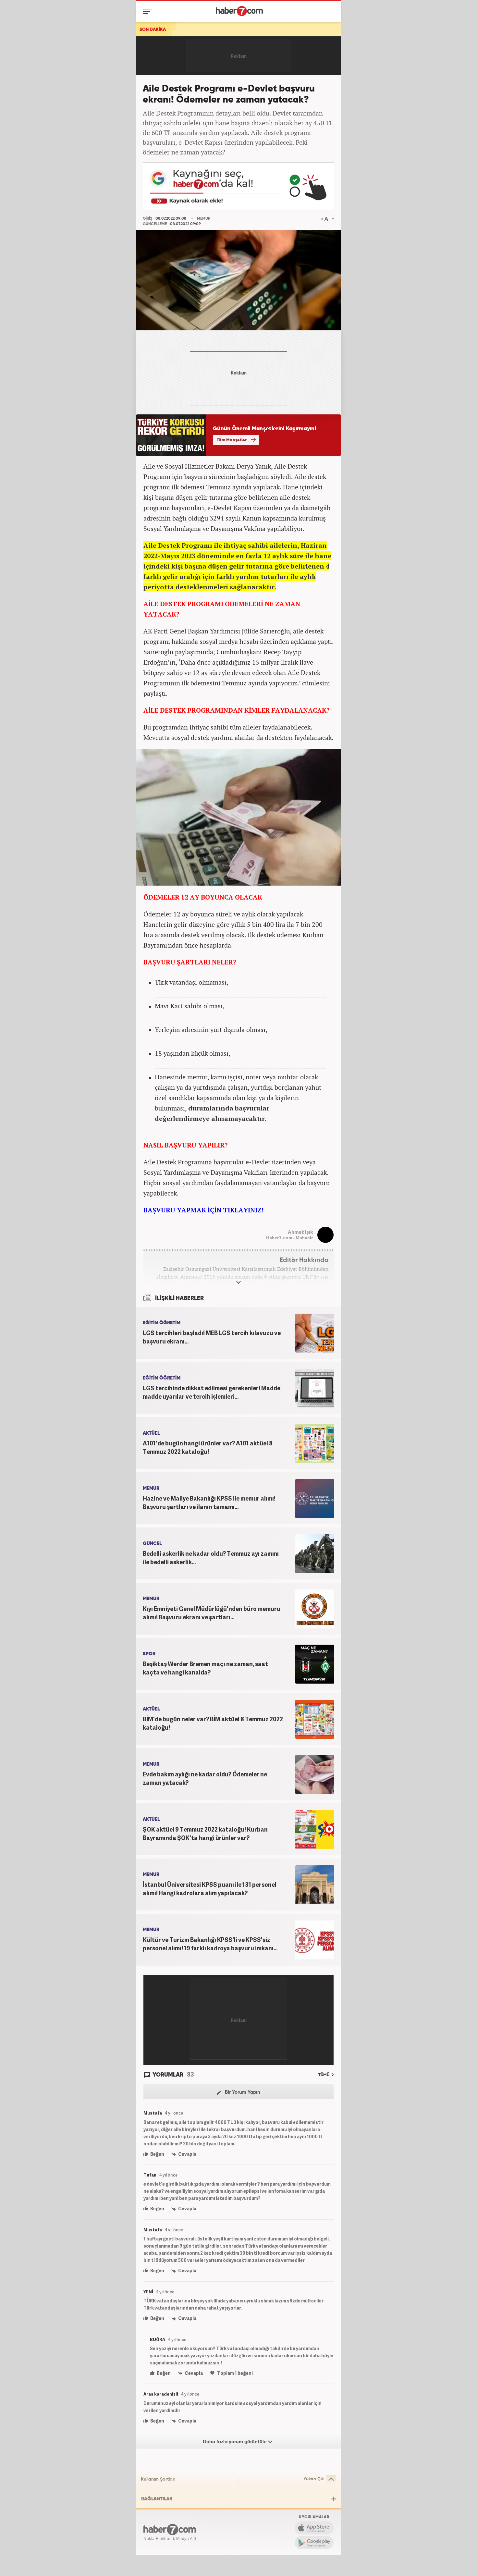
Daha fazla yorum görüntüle (235, 2442)
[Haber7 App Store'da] (314, 2528)
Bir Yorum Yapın (242, 2092)
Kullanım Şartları (158, 2479)
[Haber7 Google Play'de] (314, 2543)
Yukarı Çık (314, 2479)
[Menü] (148, 11)
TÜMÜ (324, 2075)
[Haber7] (239, 11)
